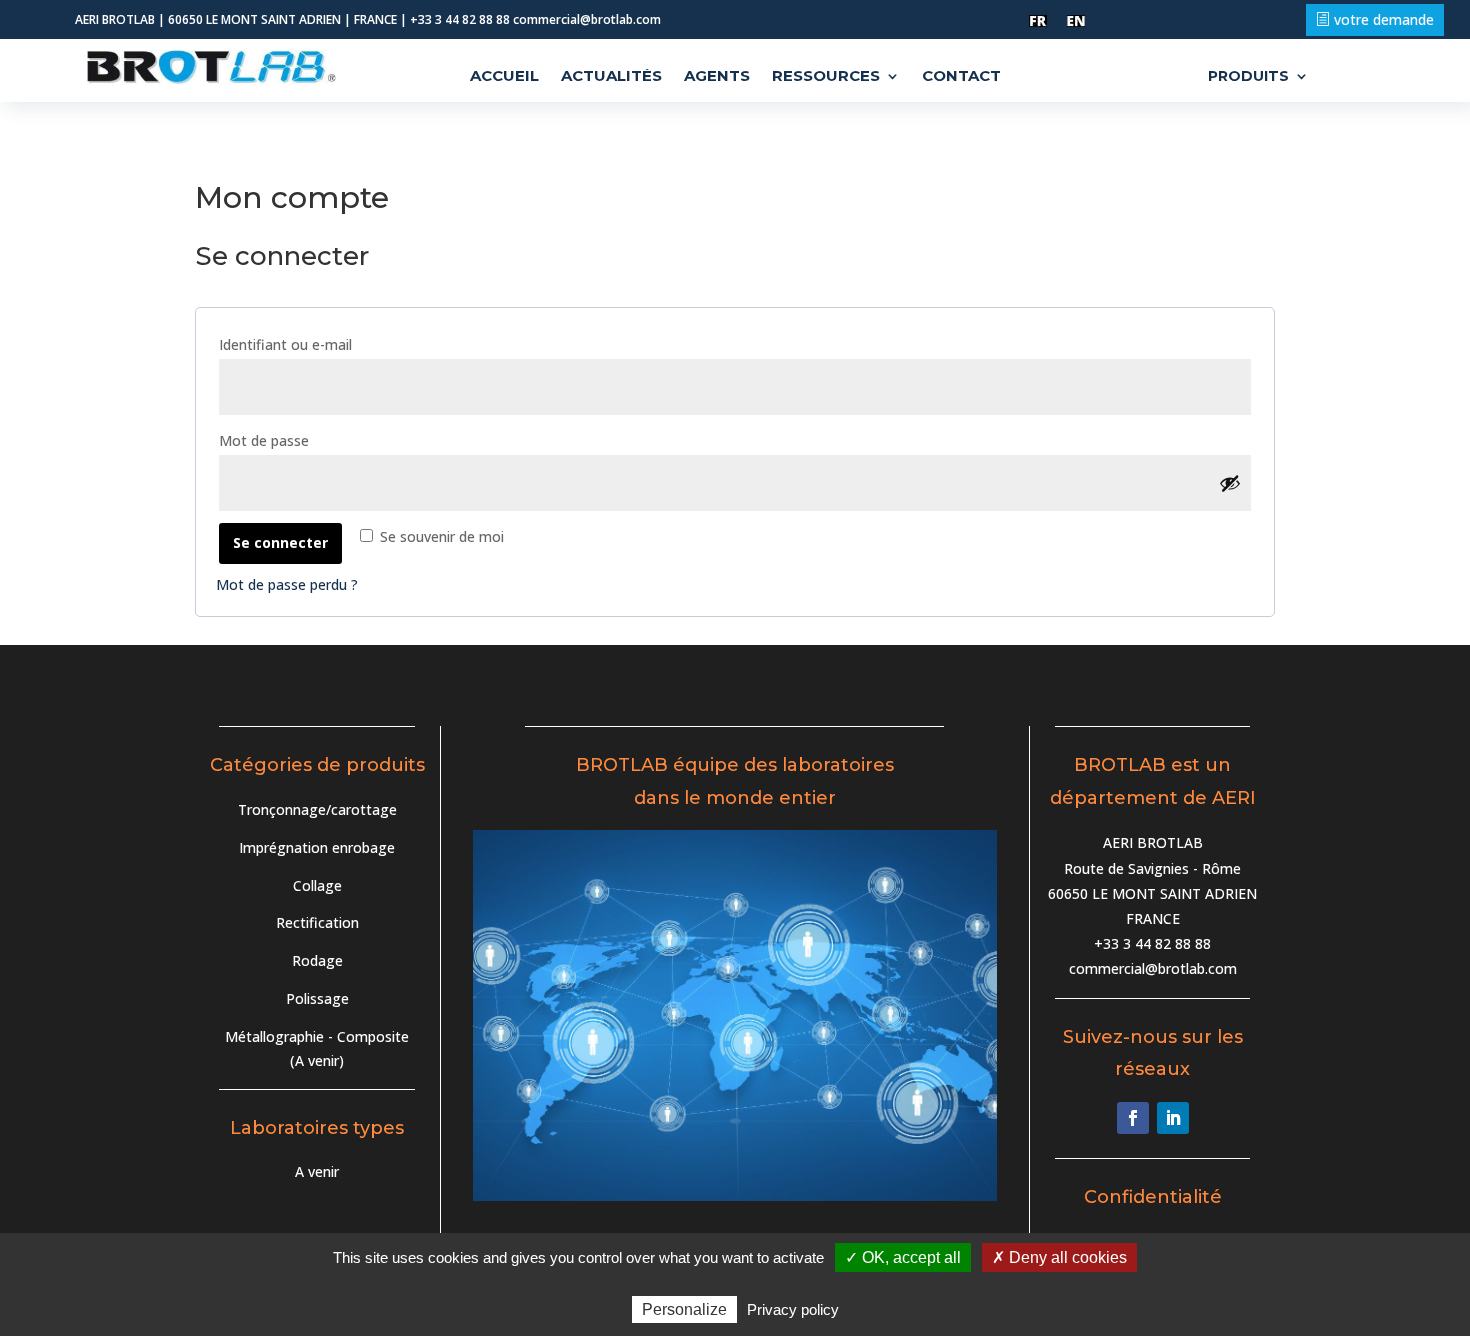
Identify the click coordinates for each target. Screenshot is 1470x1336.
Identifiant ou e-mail (327, 344)
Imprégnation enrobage (317, 847)
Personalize (684, 1309)
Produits (1248, 77)
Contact (961, 77)
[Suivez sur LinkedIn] (1173, 1118)
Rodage (317, 960)
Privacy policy (793, 1309)
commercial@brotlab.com (1153, 968)
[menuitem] (1038, 21)
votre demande (1384, 19)
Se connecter (280, 542)
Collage (317, 885)
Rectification (317, 922)
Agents (717, 77)
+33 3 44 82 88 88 (1152, 943)
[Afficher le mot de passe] (1230, 483)
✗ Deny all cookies (1059, 1257)
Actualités (611, 77)
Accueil (504, 77)
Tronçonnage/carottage (317, 809)
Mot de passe (306, 440)
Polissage (317, 998)
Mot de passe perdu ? (287, 584)
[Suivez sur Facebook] (1133, 1118)
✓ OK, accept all (903, 1257)
